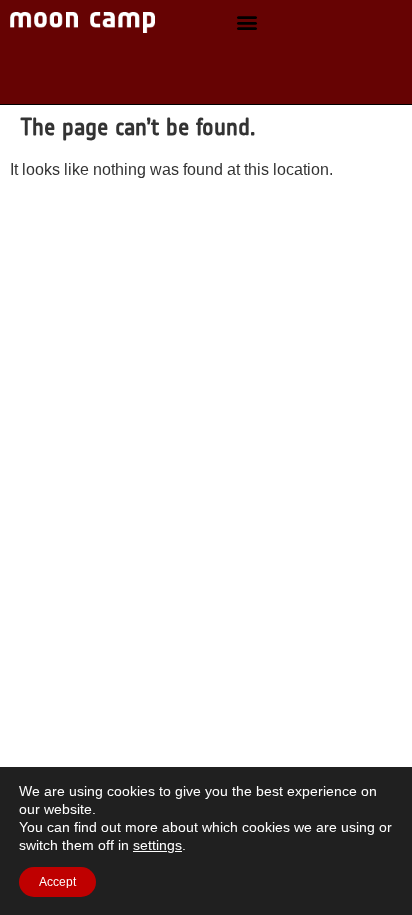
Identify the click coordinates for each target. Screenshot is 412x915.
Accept (57, 882)
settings (157, 845)
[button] (247, 22)
